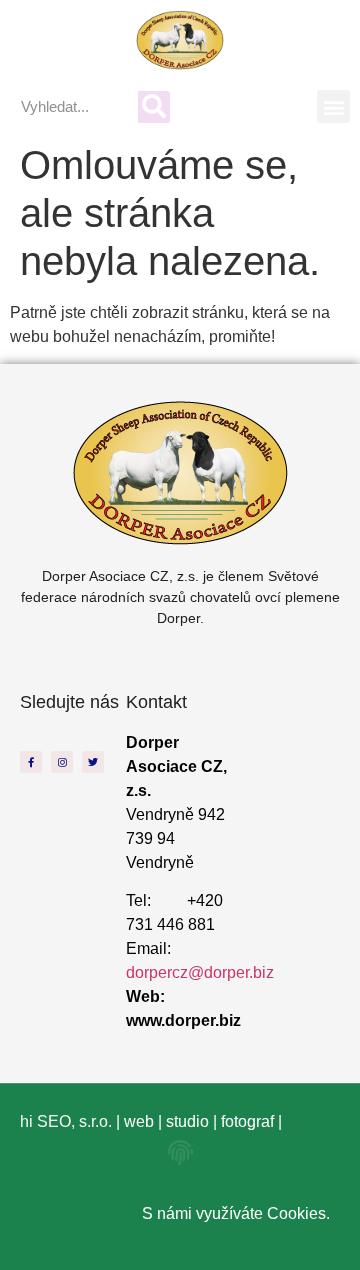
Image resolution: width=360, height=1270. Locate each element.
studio (187, 1121)
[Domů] (180, 40)
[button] (333, 106)
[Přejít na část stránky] (180, 1152)
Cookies (296, 1213)
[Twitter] (93, 762)
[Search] (154, 107)
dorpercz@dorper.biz (200, 972)
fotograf (247, 1121)
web (139, 1121)
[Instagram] (62, 762)
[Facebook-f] (31, 762)
